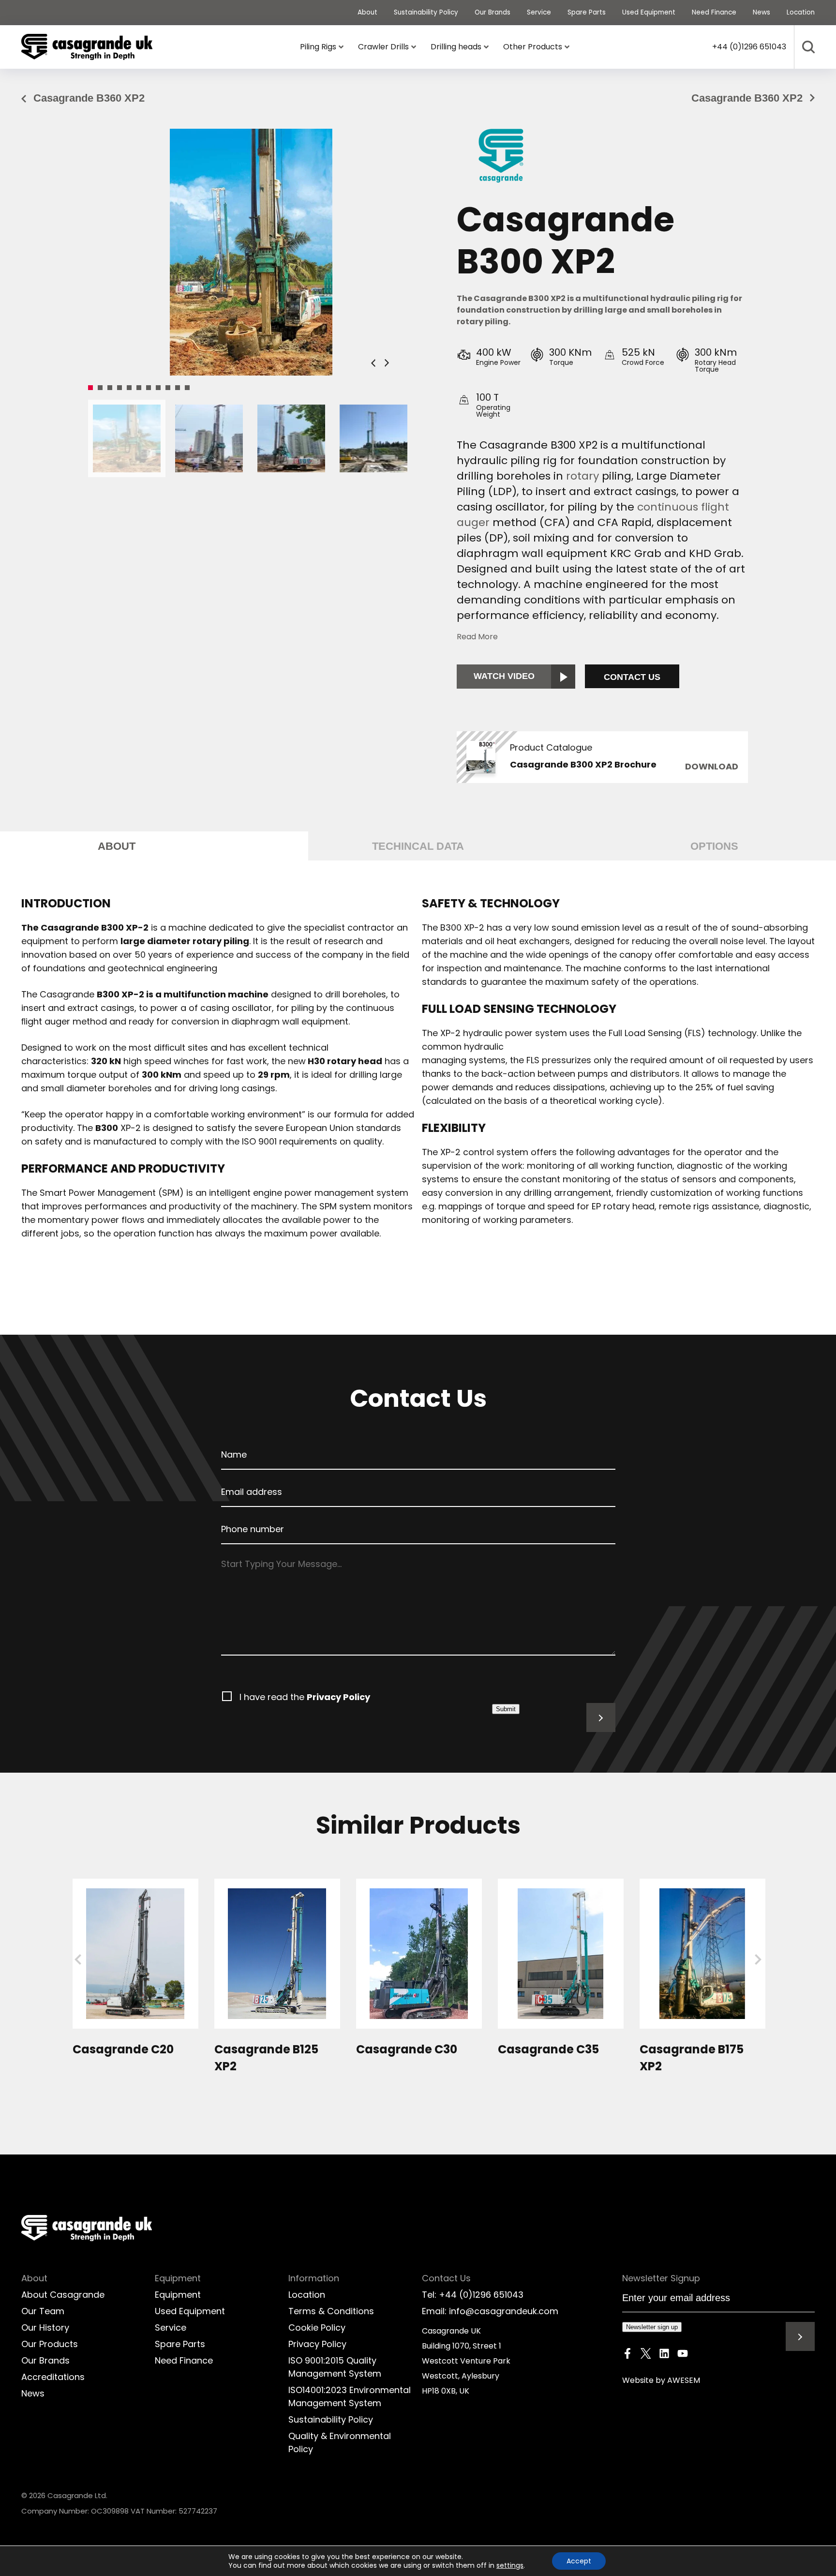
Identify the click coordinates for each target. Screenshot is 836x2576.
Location (307, 2295)
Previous (373, 363)
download (712, 766)
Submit (506, 1709)
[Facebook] (627, 2355)
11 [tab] (187, 388)
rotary (584, 476)
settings (510, 2565)
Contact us (632, 677)
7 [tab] (149, 388)
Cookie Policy (317, 2327)
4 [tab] (119, 388)
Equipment (178, 2295)
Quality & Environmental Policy (340, 2442)
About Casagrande (63, 2295)
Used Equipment (190, 2311)
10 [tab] (178, 388)
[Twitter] (646, 2355)
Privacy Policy (338, 1697)
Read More (477, 637)
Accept (579, 2561)
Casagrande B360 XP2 (89, 98)
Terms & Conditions (331, 2311)
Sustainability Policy (331, 2419)
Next (387, 363)
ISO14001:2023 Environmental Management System (350, 2396)
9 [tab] (168, 388)
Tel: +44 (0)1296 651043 (473, 2295)
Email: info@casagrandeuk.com (490, 2311)
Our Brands (45, 2360)
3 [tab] (110, 388)
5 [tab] (129, 388)
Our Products (50, 2344)
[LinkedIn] (664, 2355)
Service (171, 2327)
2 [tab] (100, 388)
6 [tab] (139, 388)
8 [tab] (158, 388)
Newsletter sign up (652, 2327)
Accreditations (53, 2377)
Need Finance (184, 2360)
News (33, 2393)
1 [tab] (90, 388)
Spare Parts (180, 2344)
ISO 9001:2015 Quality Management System (335, 2367)
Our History (45, 2327)
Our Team (43, 2311)
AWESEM (684, 2380)
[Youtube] (683, 2355)
